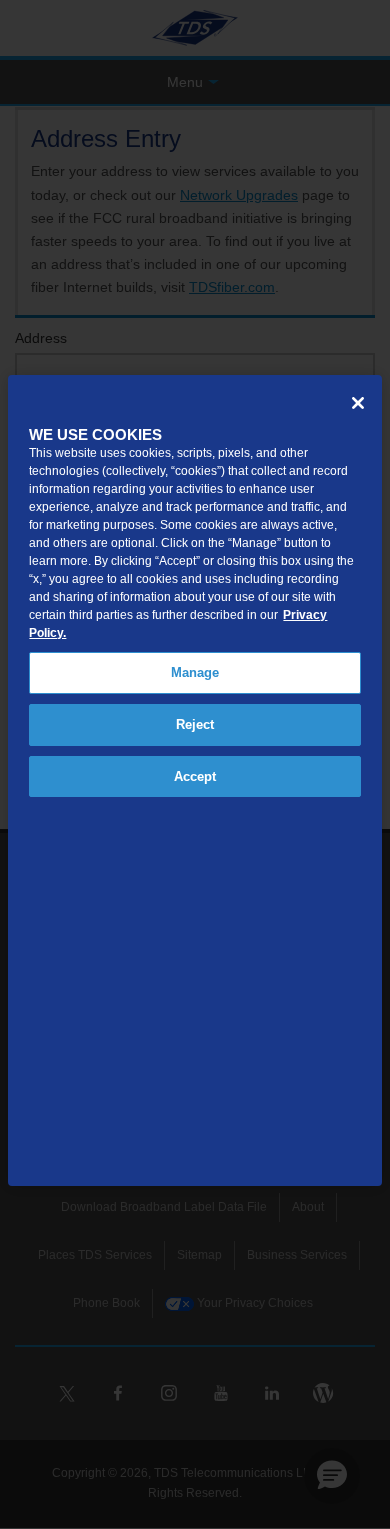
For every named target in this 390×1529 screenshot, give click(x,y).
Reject (195, 724)
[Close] (358, 403)
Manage (195, 672)
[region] (195, 780)
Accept (195, 776)
